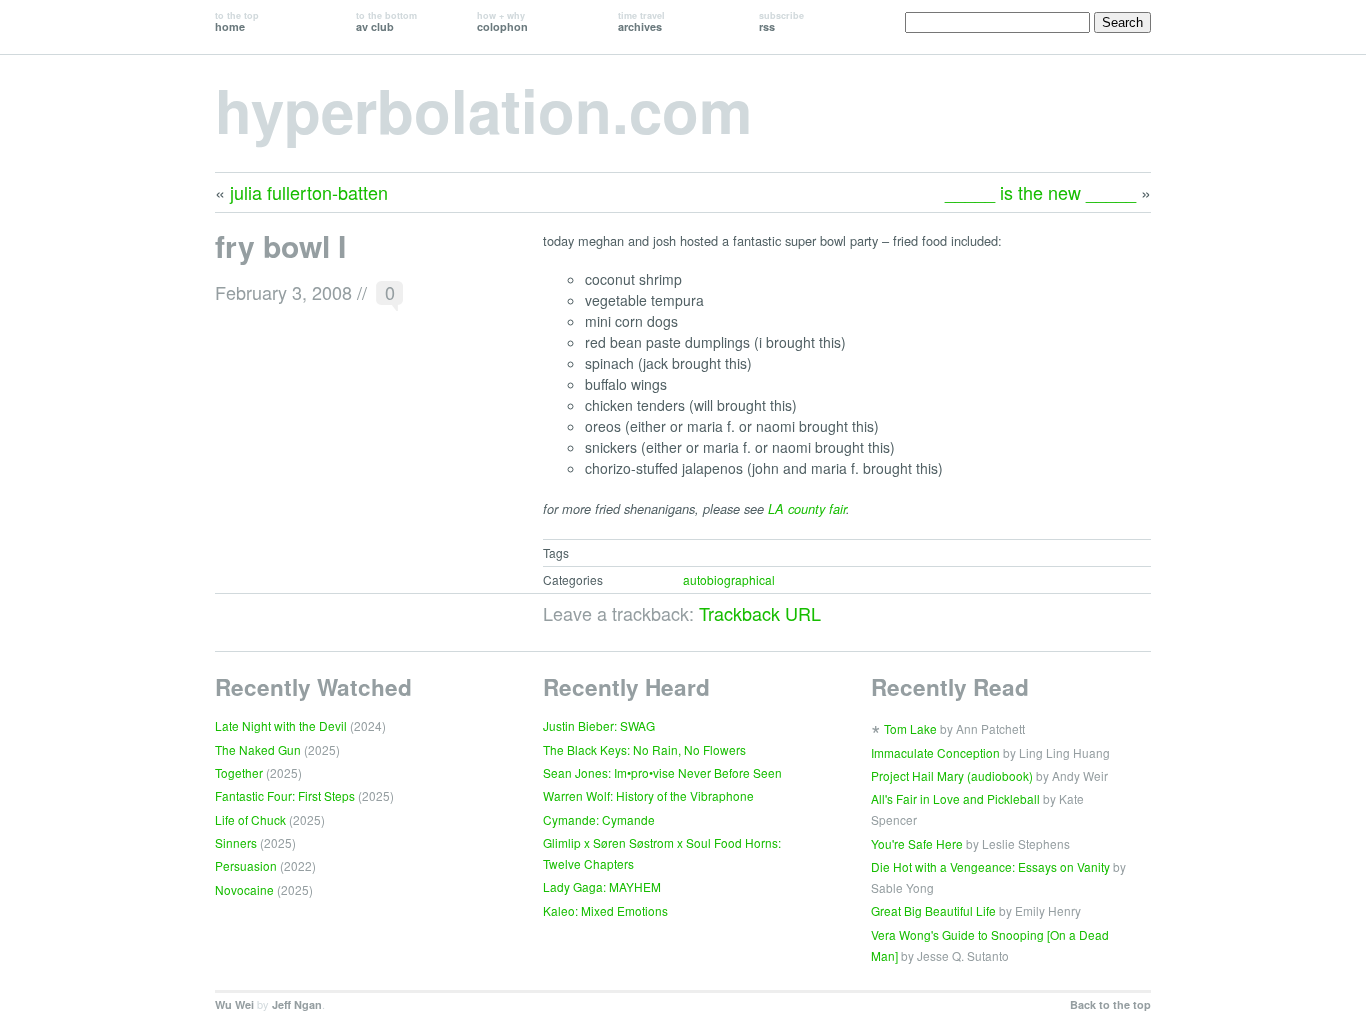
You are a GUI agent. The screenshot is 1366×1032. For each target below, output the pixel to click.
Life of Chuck (250, 819)
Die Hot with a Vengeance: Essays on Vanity (990, 866)
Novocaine (244, 889)
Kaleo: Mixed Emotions (605, 910)
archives (641, 21)
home (237, 21)
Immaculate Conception (935, 752)
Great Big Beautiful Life (933, 910)
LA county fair (807, 509)
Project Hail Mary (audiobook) (952, 775)
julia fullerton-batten (309, 192)
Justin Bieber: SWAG (599, 725)
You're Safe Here (917, 843)
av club (386, 21)
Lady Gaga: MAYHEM (602, 886)
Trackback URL (760, 613)
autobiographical (729, 579)
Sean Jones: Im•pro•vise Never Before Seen (662, 772)
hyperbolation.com (483, 109)
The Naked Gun (258, 749)
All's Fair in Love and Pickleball (955, 798)
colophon (502, 21)
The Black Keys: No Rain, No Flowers (644, 749)
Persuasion (246, 865)
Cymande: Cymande (599, 819)
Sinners (236, 842)
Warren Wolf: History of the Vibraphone (648, 795)
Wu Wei (234, 1004)
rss (781, 21)
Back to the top (1110, 1004)
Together (239, 772)
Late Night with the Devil (281, 725)
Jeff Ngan (297, 1004)
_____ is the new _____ (1040, 192)
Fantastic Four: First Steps (285, 795)
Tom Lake (910, 728)
